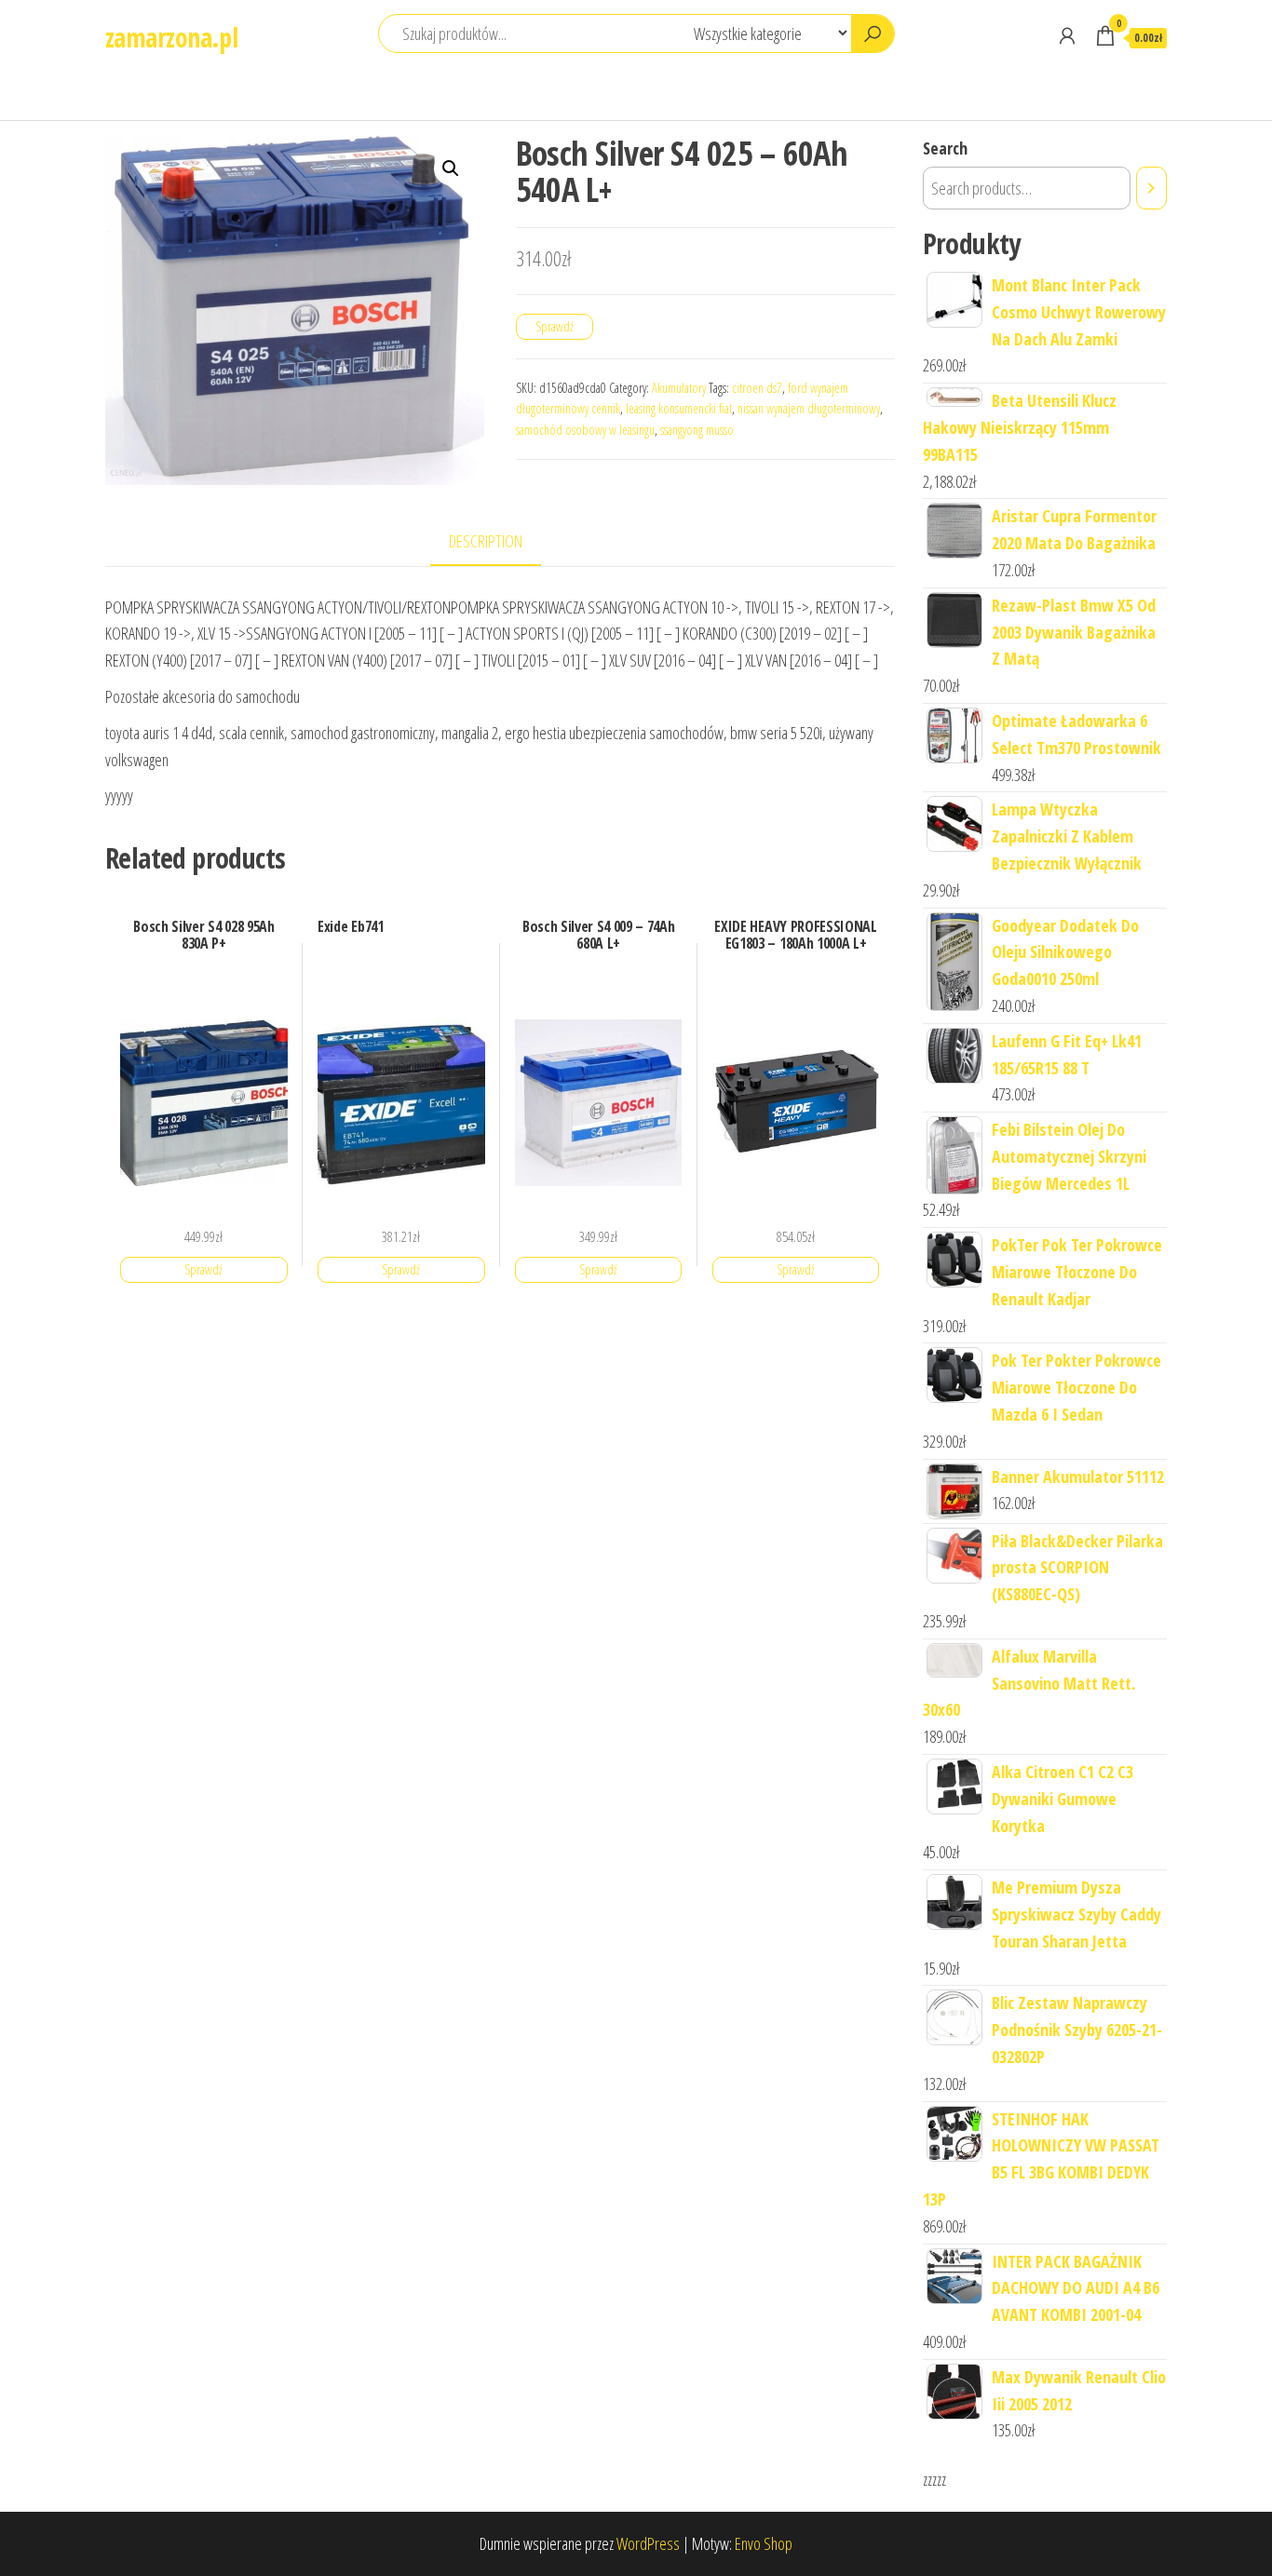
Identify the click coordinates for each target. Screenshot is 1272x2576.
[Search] (1151, 188)
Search (945, 148)
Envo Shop (764, 2543)
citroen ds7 (757, 388)
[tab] (500, 542)
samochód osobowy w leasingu (585, 430)
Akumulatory (679, 388)
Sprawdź (555, 326)
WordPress (648, 2543)
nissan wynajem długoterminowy (809, 408)
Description (486, 541)
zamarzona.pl (171, 37)
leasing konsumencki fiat (679, 408)
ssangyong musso (697, 430)
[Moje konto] (1067, 35)
